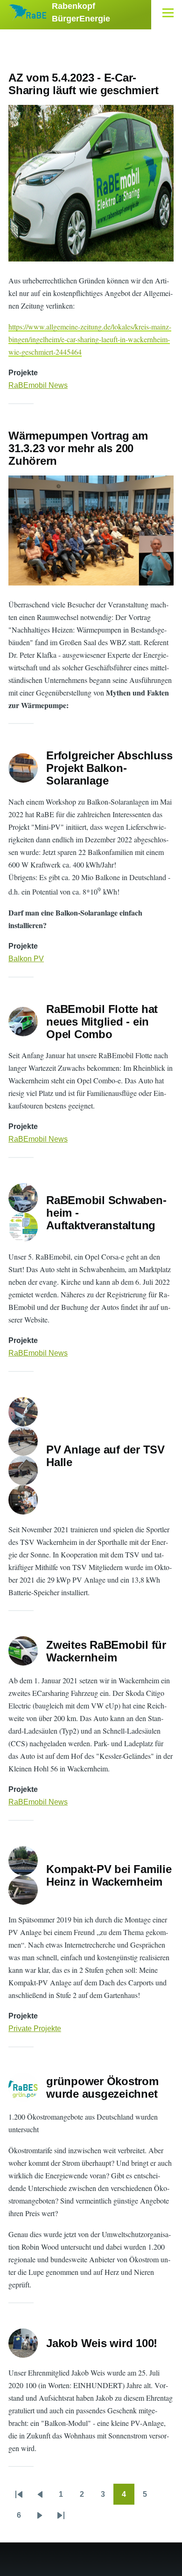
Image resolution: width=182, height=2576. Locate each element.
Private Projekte (35, 2028)
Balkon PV (26, 959)
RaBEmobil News (38, 385)
